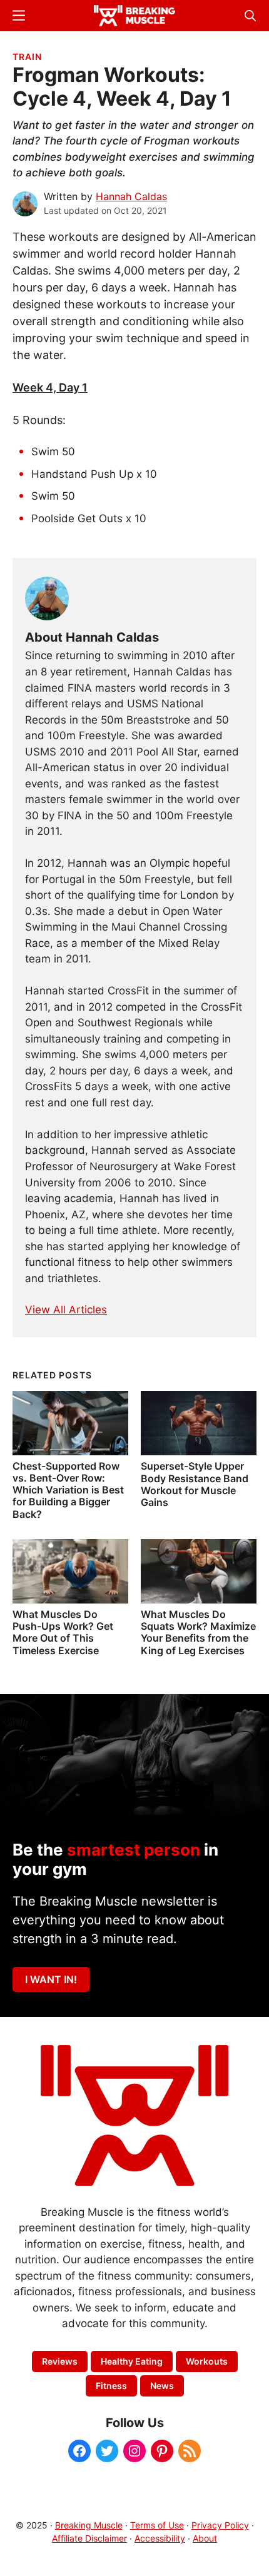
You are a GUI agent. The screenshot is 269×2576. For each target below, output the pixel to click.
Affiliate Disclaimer (89, 2538)
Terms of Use (157, 2525)
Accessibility (160, 2538)
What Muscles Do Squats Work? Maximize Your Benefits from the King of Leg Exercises (198, 1632)
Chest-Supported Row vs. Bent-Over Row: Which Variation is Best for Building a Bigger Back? (68, 1490)
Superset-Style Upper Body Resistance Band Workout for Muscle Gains (195, 1484)
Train (27, 57)
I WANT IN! (51, 1979)
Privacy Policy (220, 2525)
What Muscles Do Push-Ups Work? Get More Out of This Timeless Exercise (63, 1632)
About (205, 2538)
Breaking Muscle (89, 2525)
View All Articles (66, 1310)
